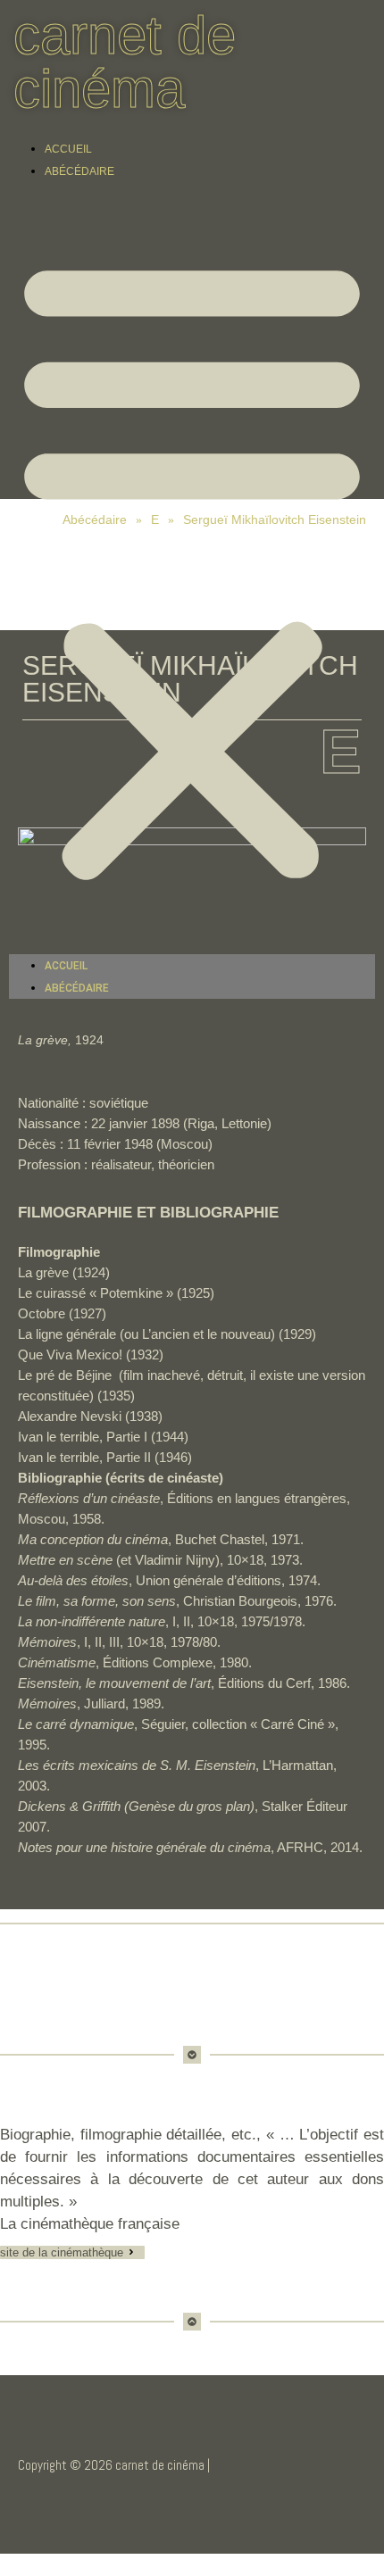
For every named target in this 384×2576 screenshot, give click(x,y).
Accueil (68, 149)
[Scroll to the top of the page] (5, 2565)
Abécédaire (79, 171)
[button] (192, 568)
